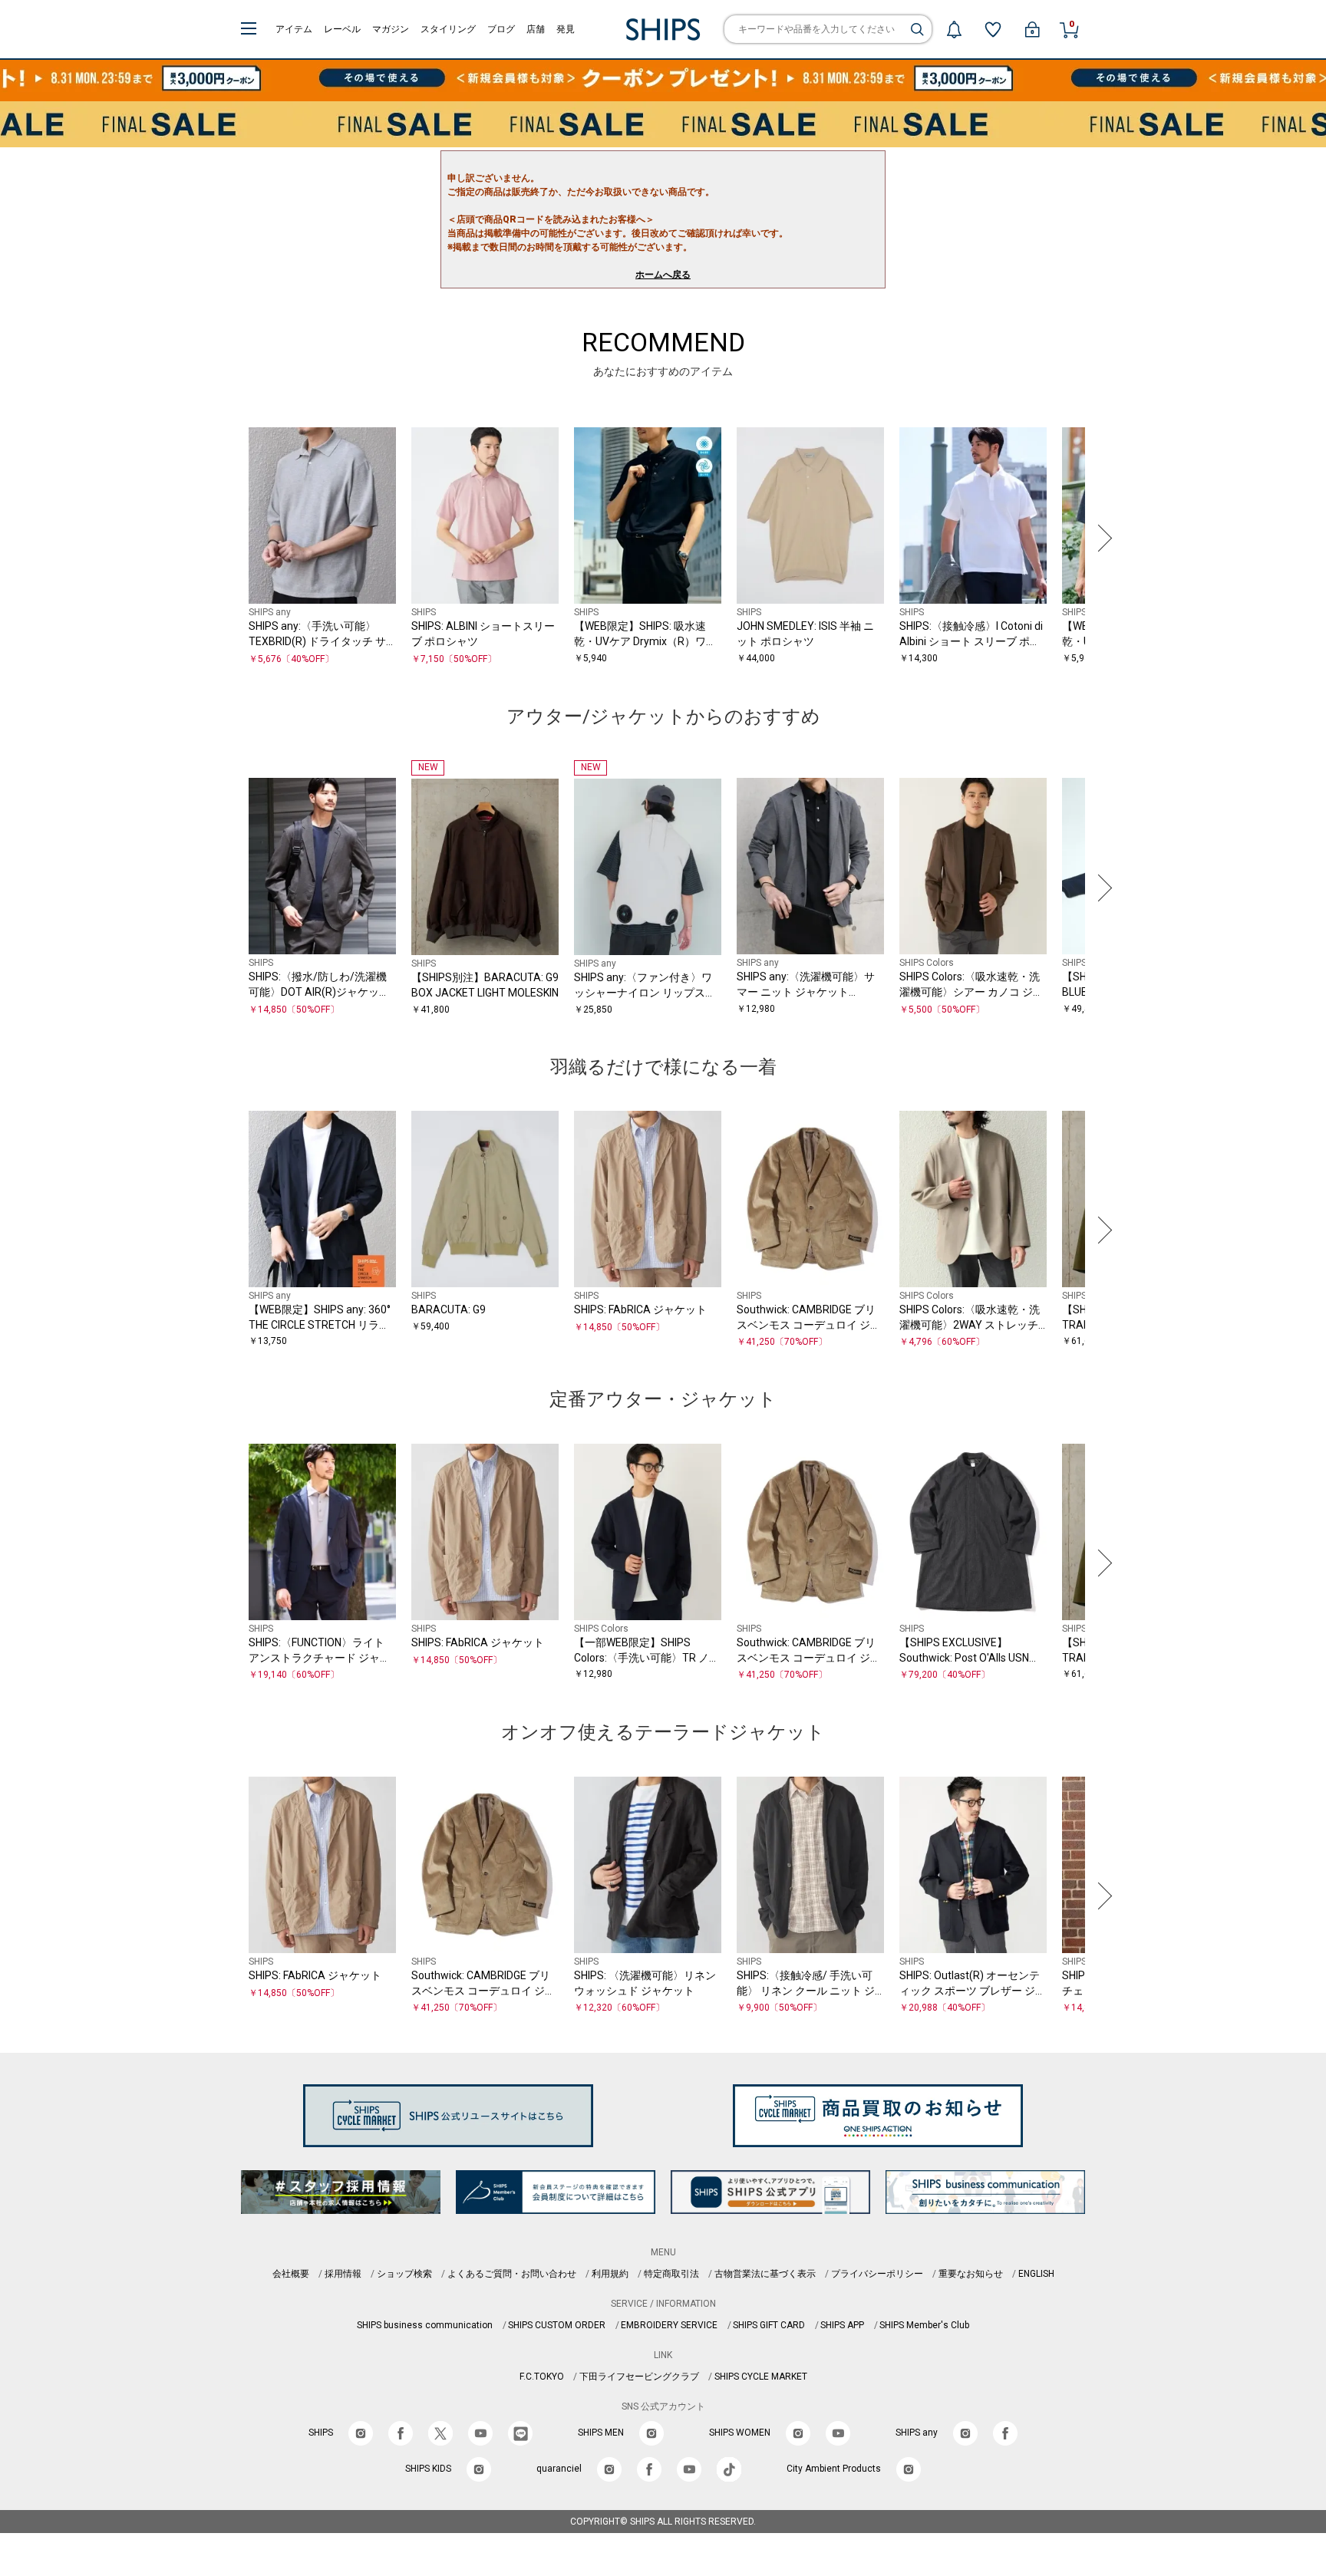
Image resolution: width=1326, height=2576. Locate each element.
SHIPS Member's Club (924, 2325)
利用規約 (610, 2274)
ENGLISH (1036, 2274)
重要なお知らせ (971, 2274)
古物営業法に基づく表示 (765, 2274)
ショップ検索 (404, 2274)
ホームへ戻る (663, 275)
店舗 (536, 29)
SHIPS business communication (425, 2325)
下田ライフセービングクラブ (639, 2377)
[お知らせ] (954, 29)
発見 (566, 29)
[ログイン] (1032, 29)
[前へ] (225, 538)
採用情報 (343, 2274)
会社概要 (291, 2274)
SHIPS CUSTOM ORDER (557, 2325)
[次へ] (1101, 538)
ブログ (501, 29)
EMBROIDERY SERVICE (669, 2325)
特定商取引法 (671, 2274)
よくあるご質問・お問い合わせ (512, 2274)
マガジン (391, 29)
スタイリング (448, 29)
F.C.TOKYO (542, 2377)
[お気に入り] (993, 29)
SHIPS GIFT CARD (769, 2325)
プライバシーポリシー (877, 2274)
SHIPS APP (842, 2325)
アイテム (294, 29)
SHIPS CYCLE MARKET (761, 2377)
